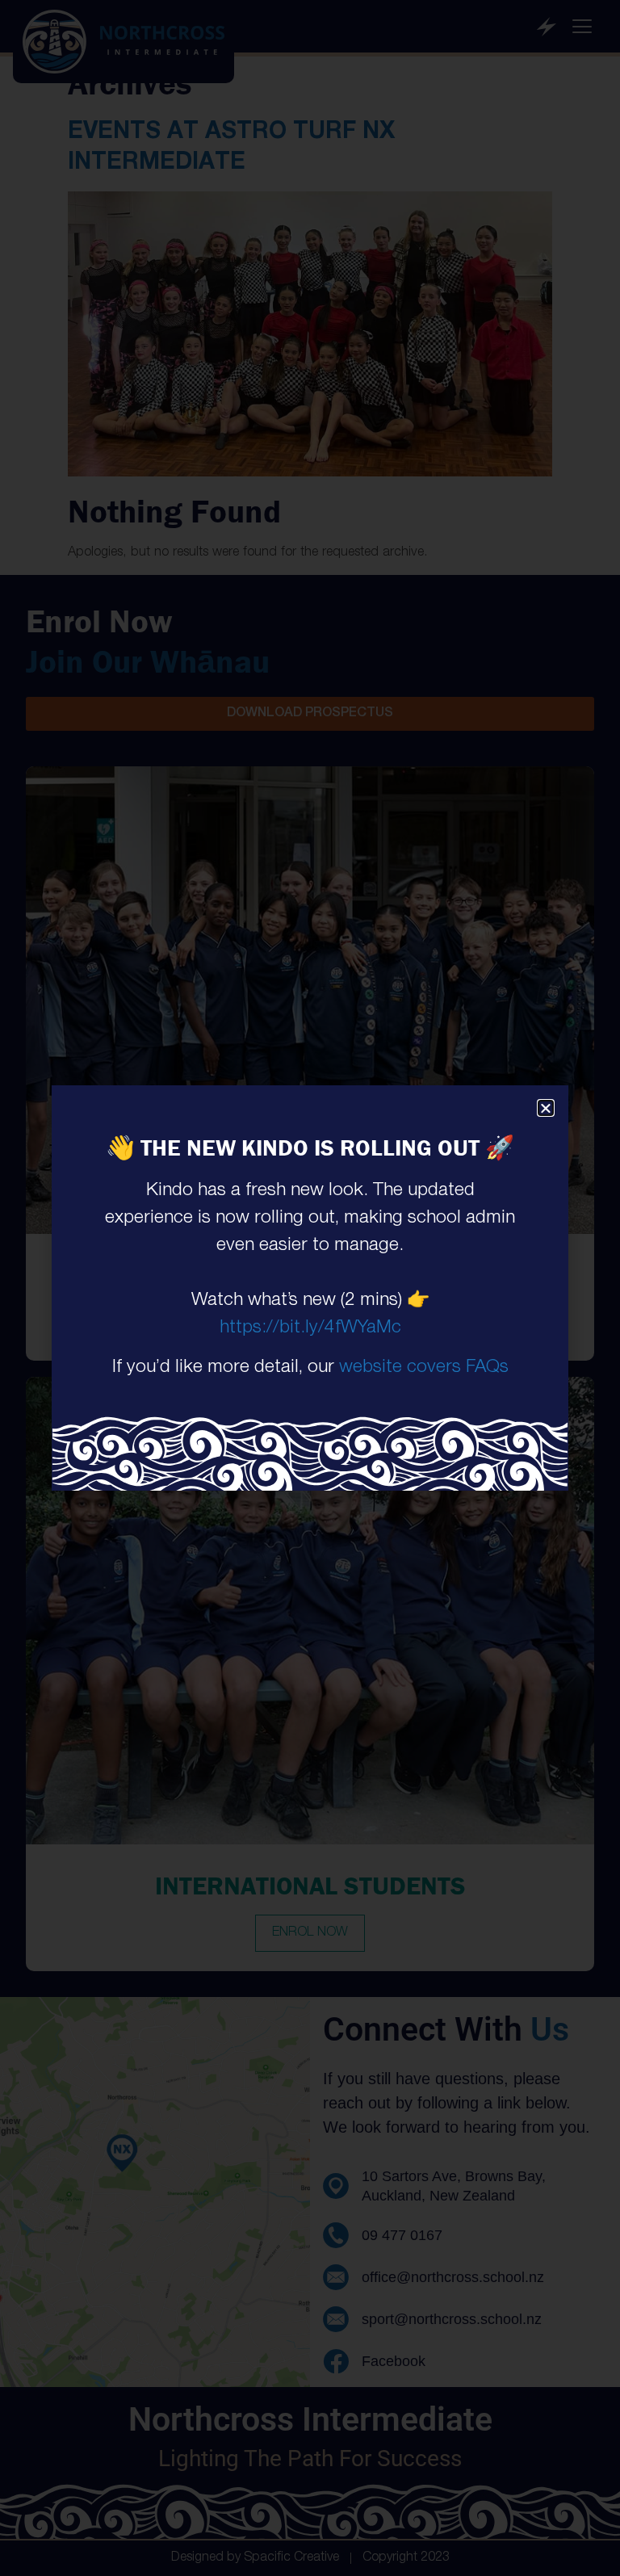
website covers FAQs (424, 1368)
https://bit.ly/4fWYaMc (310, 1329)
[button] (546, 1108)
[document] (310, 1288)
